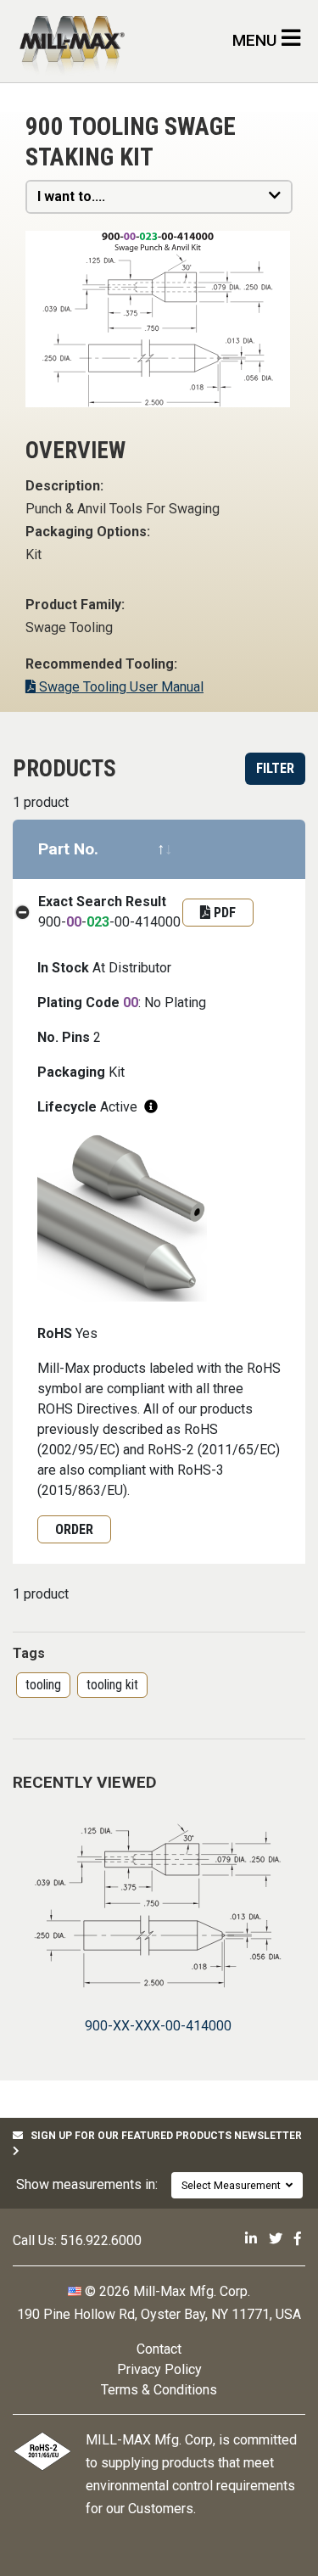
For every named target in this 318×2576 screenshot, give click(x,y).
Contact (159, 2349)
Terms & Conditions (159, 2390)
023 (98, 922)
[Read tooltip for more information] (151, 1107)
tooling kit (112, 1685)
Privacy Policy (159, 2369)
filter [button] (275, 768)
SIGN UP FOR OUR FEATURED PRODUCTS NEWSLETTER (162, 2136)
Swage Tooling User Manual (120, 687)
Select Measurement (234, 2185)
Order (74, 1529)
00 (74, 922)
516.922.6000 (101, 2240)
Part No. (68, 849)
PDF (223, 913)
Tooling (43, 1685)
